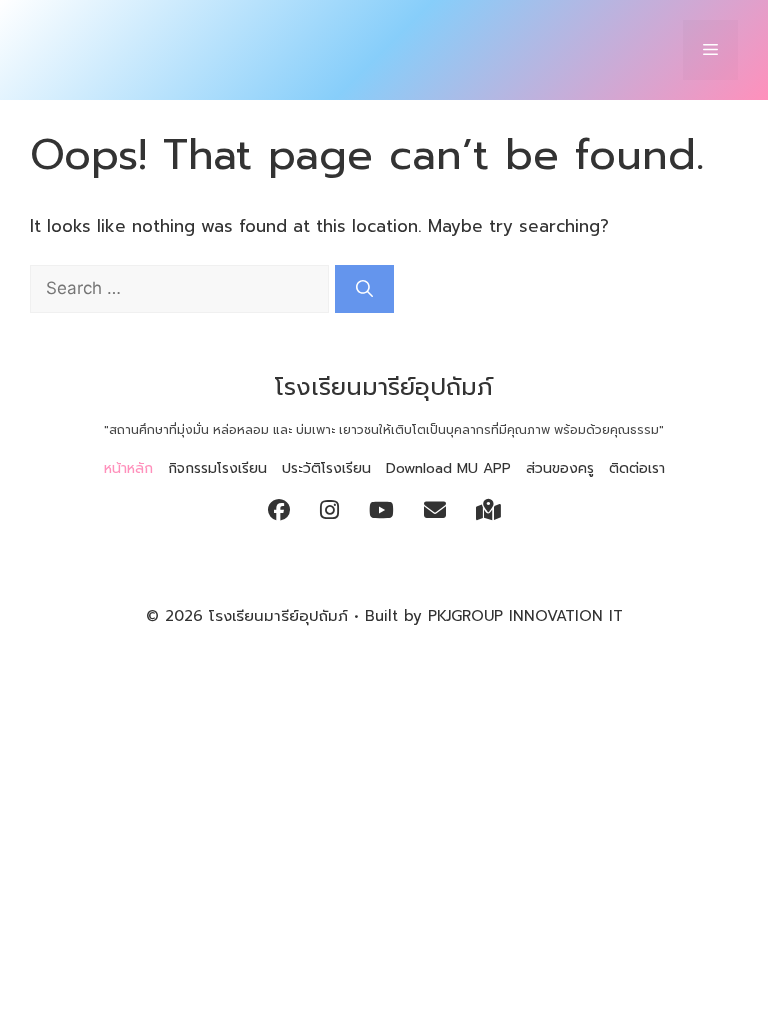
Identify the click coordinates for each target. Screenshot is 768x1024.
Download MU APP (448, 468)
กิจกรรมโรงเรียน (217, 468)
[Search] (364, 289)
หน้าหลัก (128, 468)
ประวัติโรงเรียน (326, 468)
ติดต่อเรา (637, 468)
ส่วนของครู (560, 468)
